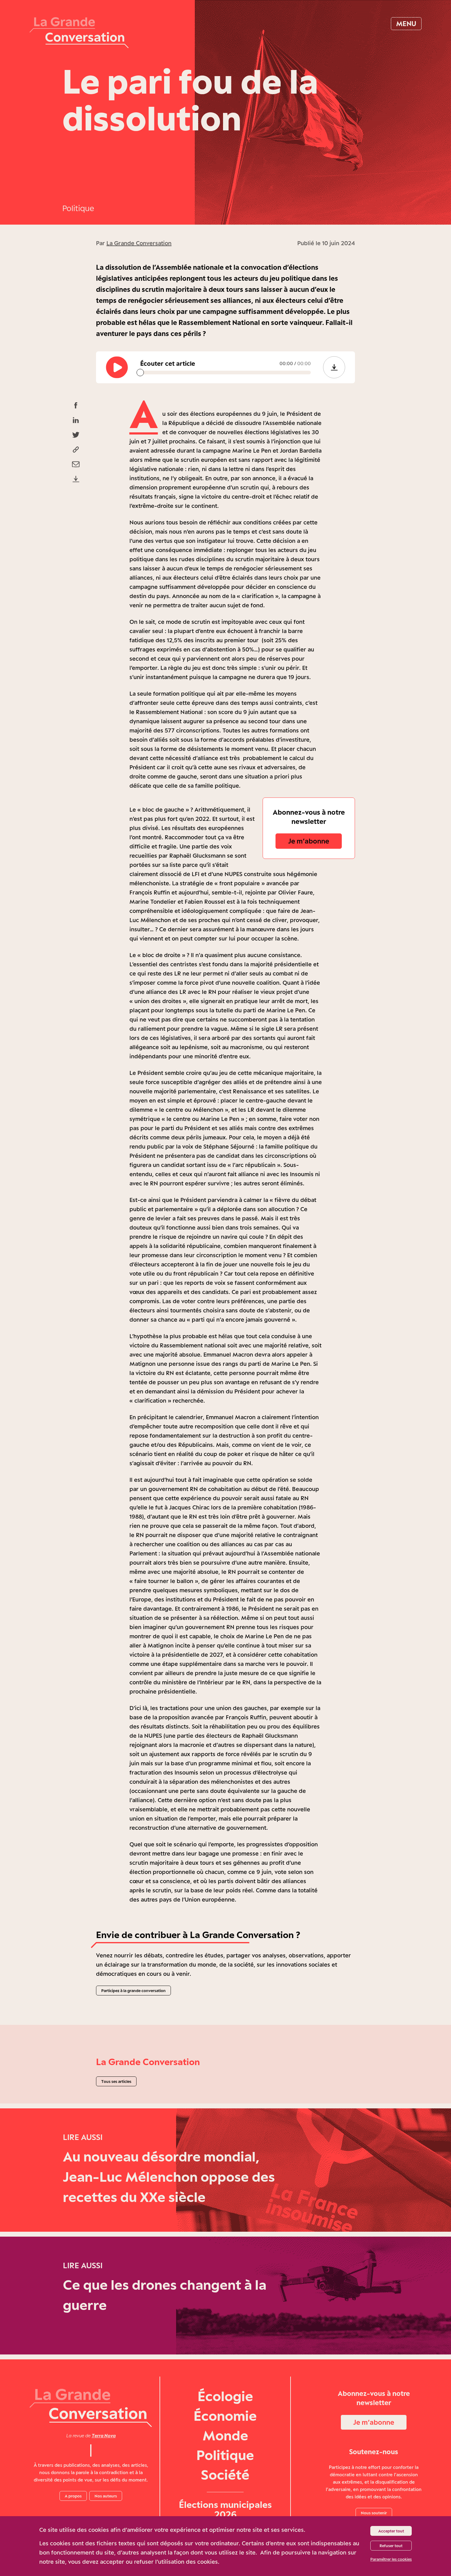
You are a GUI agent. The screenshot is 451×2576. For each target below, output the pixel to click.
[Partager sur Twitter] (76, 435)
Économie (225, 2416)
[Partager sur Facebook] (76, 405)
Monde (225, 2435)
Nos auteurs (106, 2496)
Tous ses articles (116, 2081)
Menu (406, 23)
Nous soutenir (374, 2513)
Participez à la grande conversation (133, 1991)
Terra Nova (104, 2436)
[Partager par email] (76, 464)
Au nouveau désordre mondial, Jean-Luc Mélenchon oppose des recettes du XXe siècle (169, 2177)
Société (225, 2475)
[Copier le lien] (76, 450)
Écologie (225, 2396)
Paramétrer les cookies (391, 2559)
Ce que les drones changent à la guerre (165, 2295)
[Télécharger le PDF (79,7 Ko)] (76, 479)
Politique (78, 208)
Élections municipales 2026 (225, 2509)
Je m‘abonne (309, 841)
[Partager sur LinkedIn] (76, 420)
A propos (73, 2496)
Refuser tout (391, 2546)
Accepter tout (391, 2531)
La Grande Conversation (139, 243)
